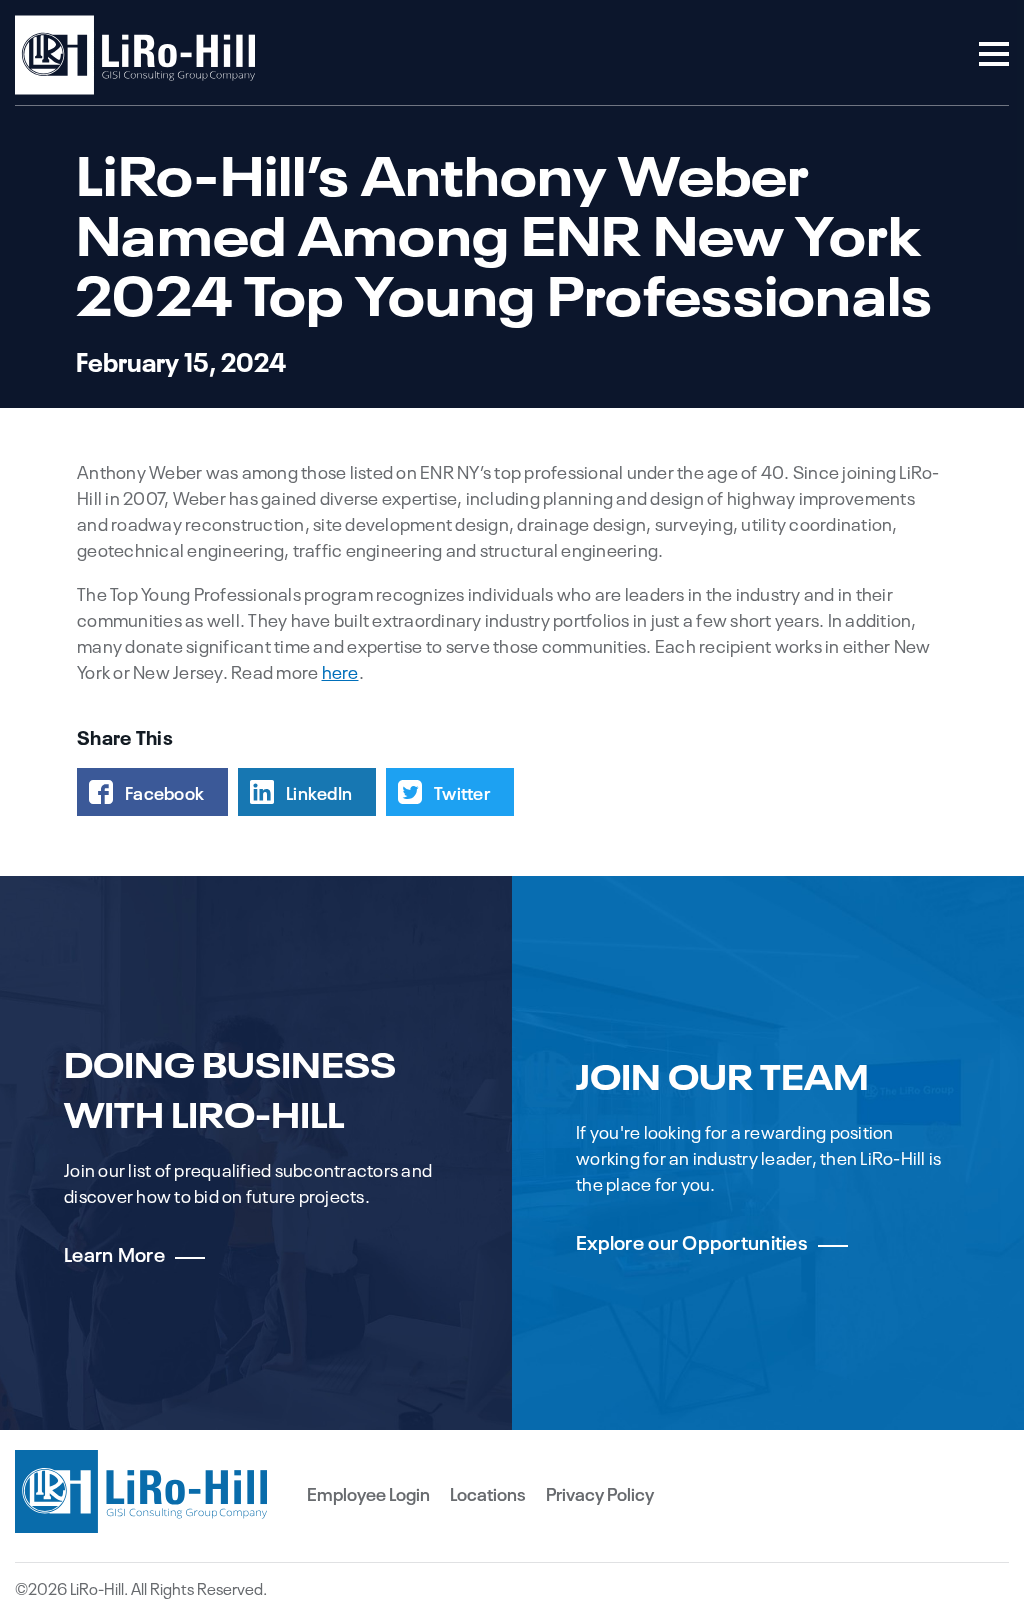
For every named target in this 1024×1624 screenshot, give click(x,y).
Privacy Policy (600, 1493)
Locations (488, 1493)
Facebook (164, 792)
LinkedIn (319, 792)
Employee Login (368, 1493)
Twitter (462, 792)
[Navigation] (994, 55)
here (340, 671)
